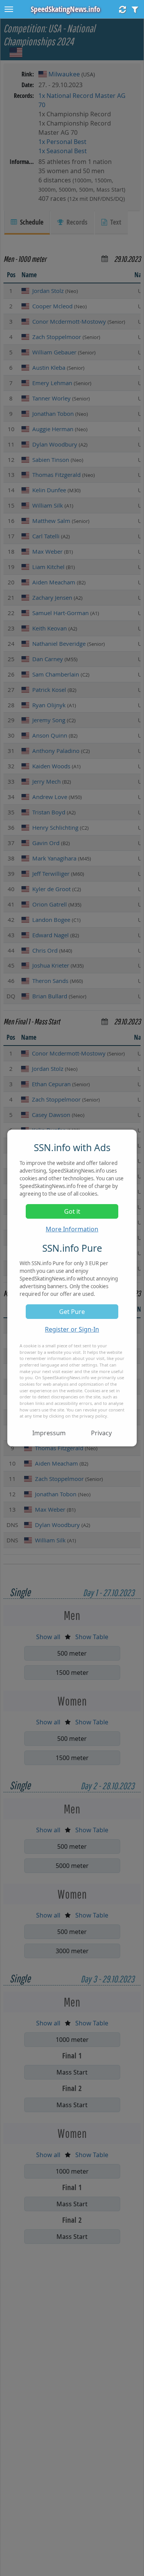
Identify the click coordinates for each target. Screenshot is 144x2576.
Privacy (101, 1433)
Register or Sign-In (72, 1329)
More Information (72, 1229)
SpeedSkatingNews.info (65, 9)
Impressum (49, 1433)
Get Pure (72, 1312)
